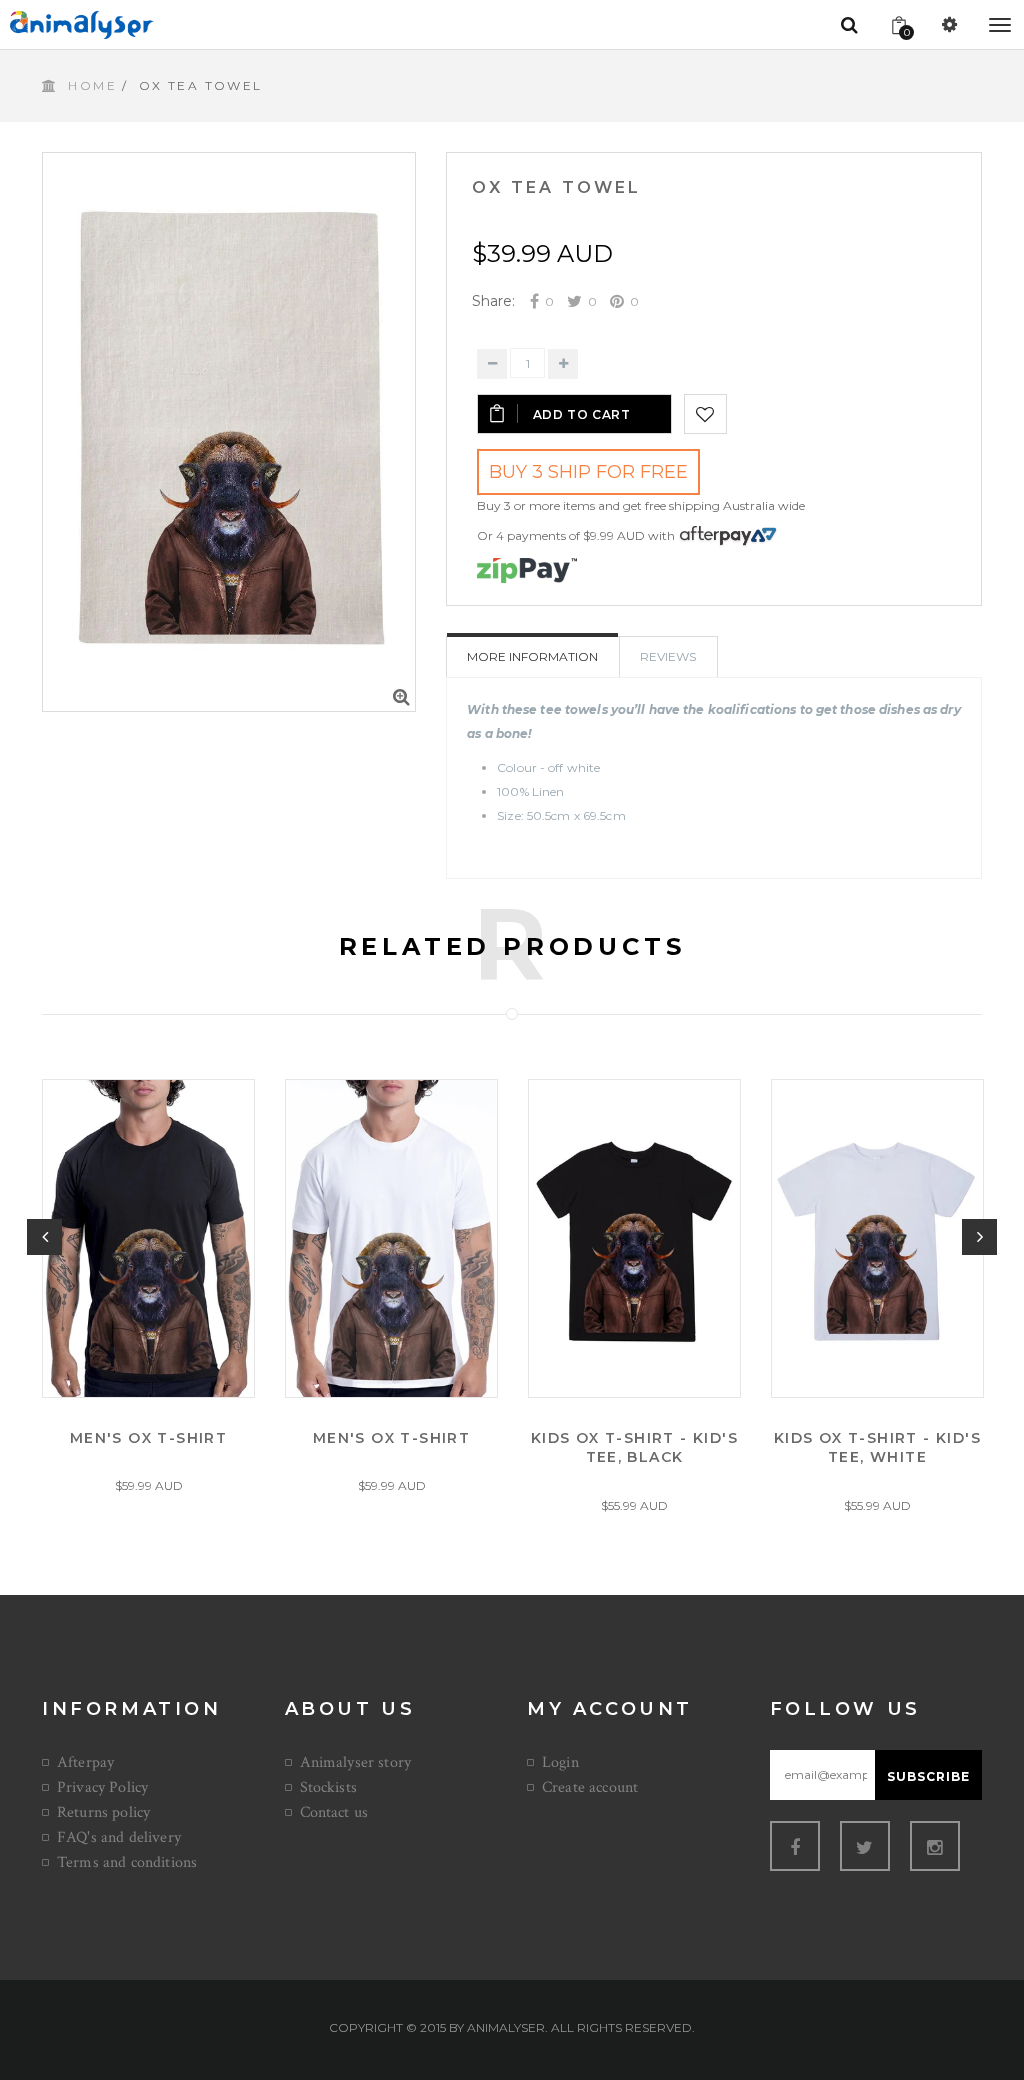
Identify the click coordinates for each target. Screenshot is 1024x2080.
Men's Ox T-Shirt (148, 1437)
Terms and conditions (127, 1862)
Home (92, 85)
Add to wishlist (705, 414)
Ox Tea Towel (556, 187)
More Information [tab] (532, 656)
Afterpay (85, 1762)
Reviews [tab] (668, 656)
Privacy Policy (102, 1787)
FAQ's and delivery (119, 1837)
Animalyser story (356, 1762)
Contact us (334, 1812)
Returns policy (103, 1812)
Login (560, 1762)
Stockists (328, 1787)
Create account (590, 1787)
